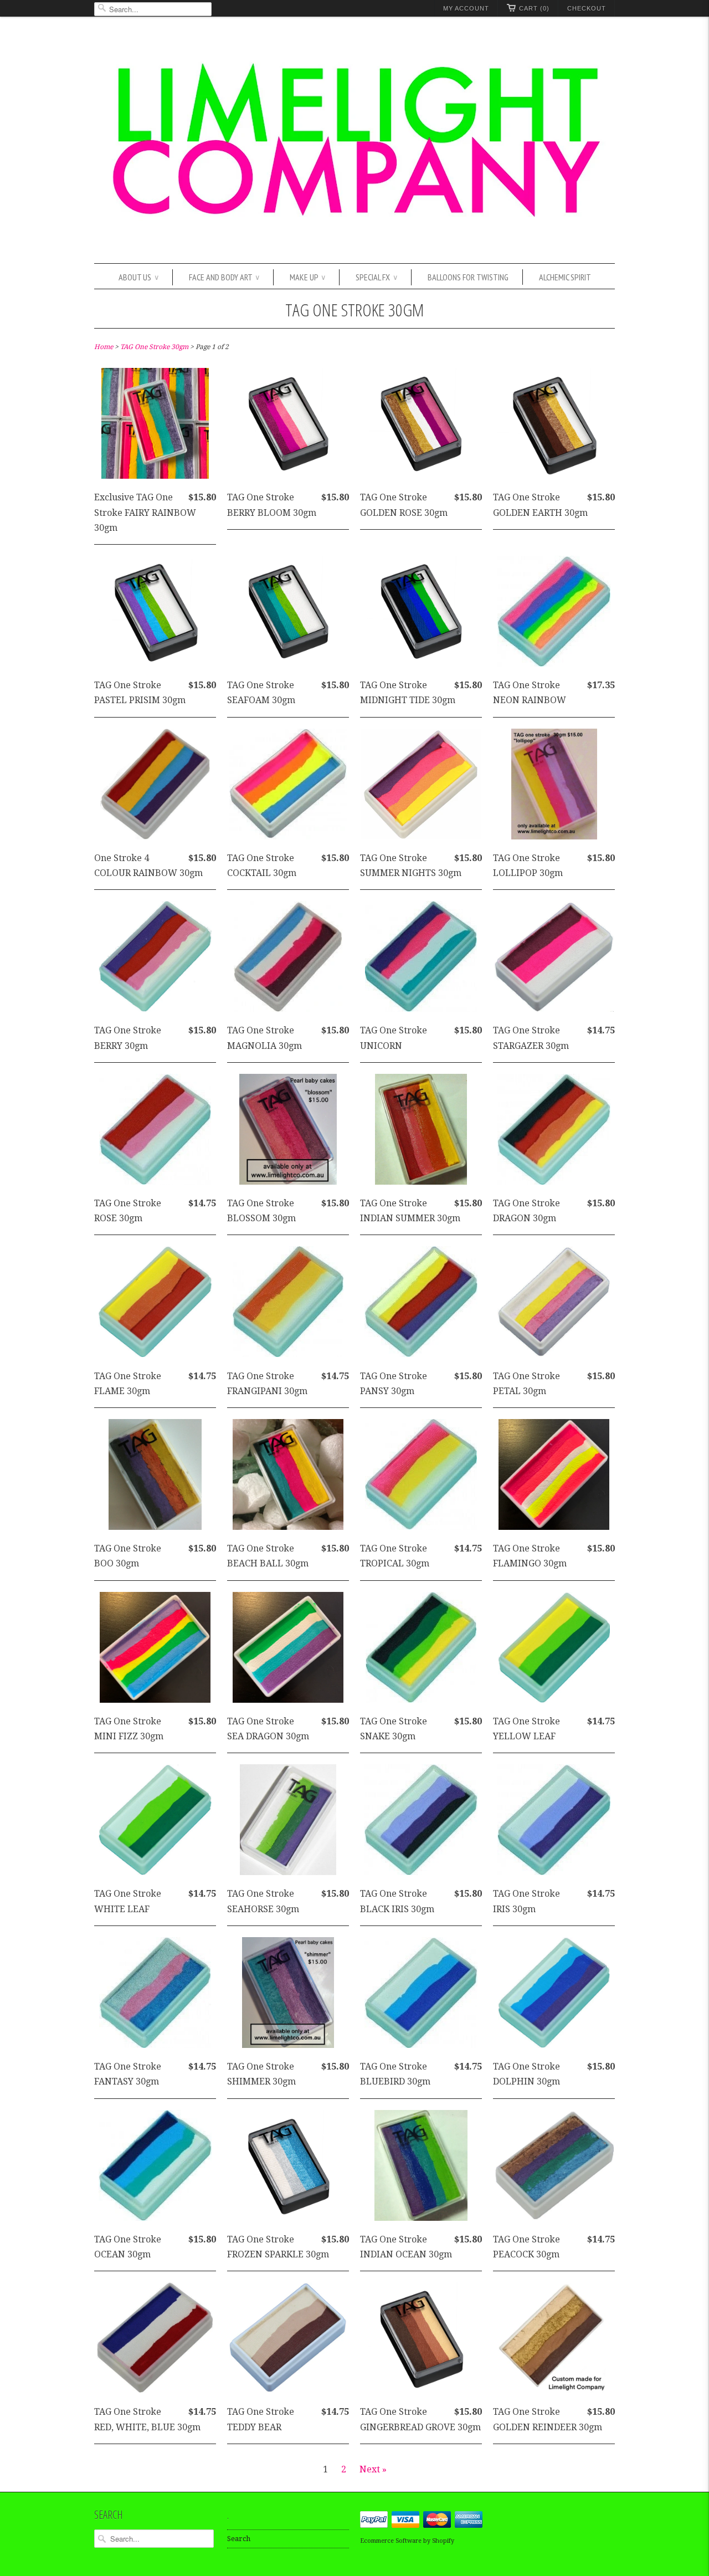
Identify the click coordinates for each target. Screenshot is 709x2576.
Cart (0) (534, 8)
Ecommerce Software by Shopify (407, 2541)
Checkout (587, 8)
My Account (466, 8)
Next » (373, 2469)
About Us (138, 277)
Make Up (307, 277)
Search (239, 2539)
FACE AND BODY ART (224, 277)
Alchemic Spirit (565, 277)
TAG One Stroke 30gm (355, 309)
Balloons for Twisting (468, 277)
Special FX (376, 277)
